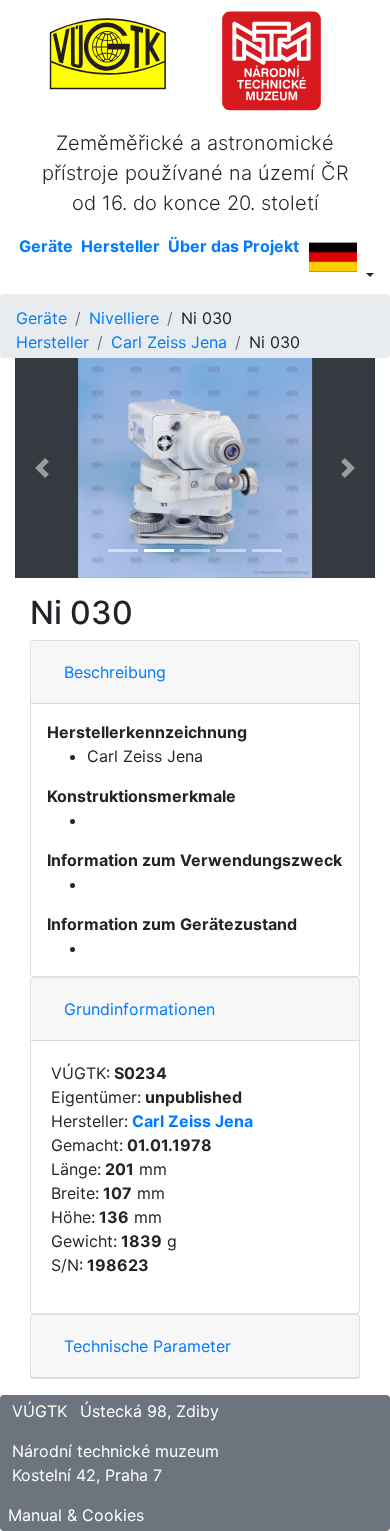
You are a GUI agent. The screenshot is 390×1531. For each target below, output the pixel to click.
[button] (42, 468)
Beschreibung (115, 672)
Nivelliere (124, 318)
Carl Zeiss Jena (169, 342)
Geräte (41, 318)
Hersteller (52, 342)
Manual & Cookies (76, 1515)
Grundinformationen (139, 1009)
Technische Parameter (147, 1346)
